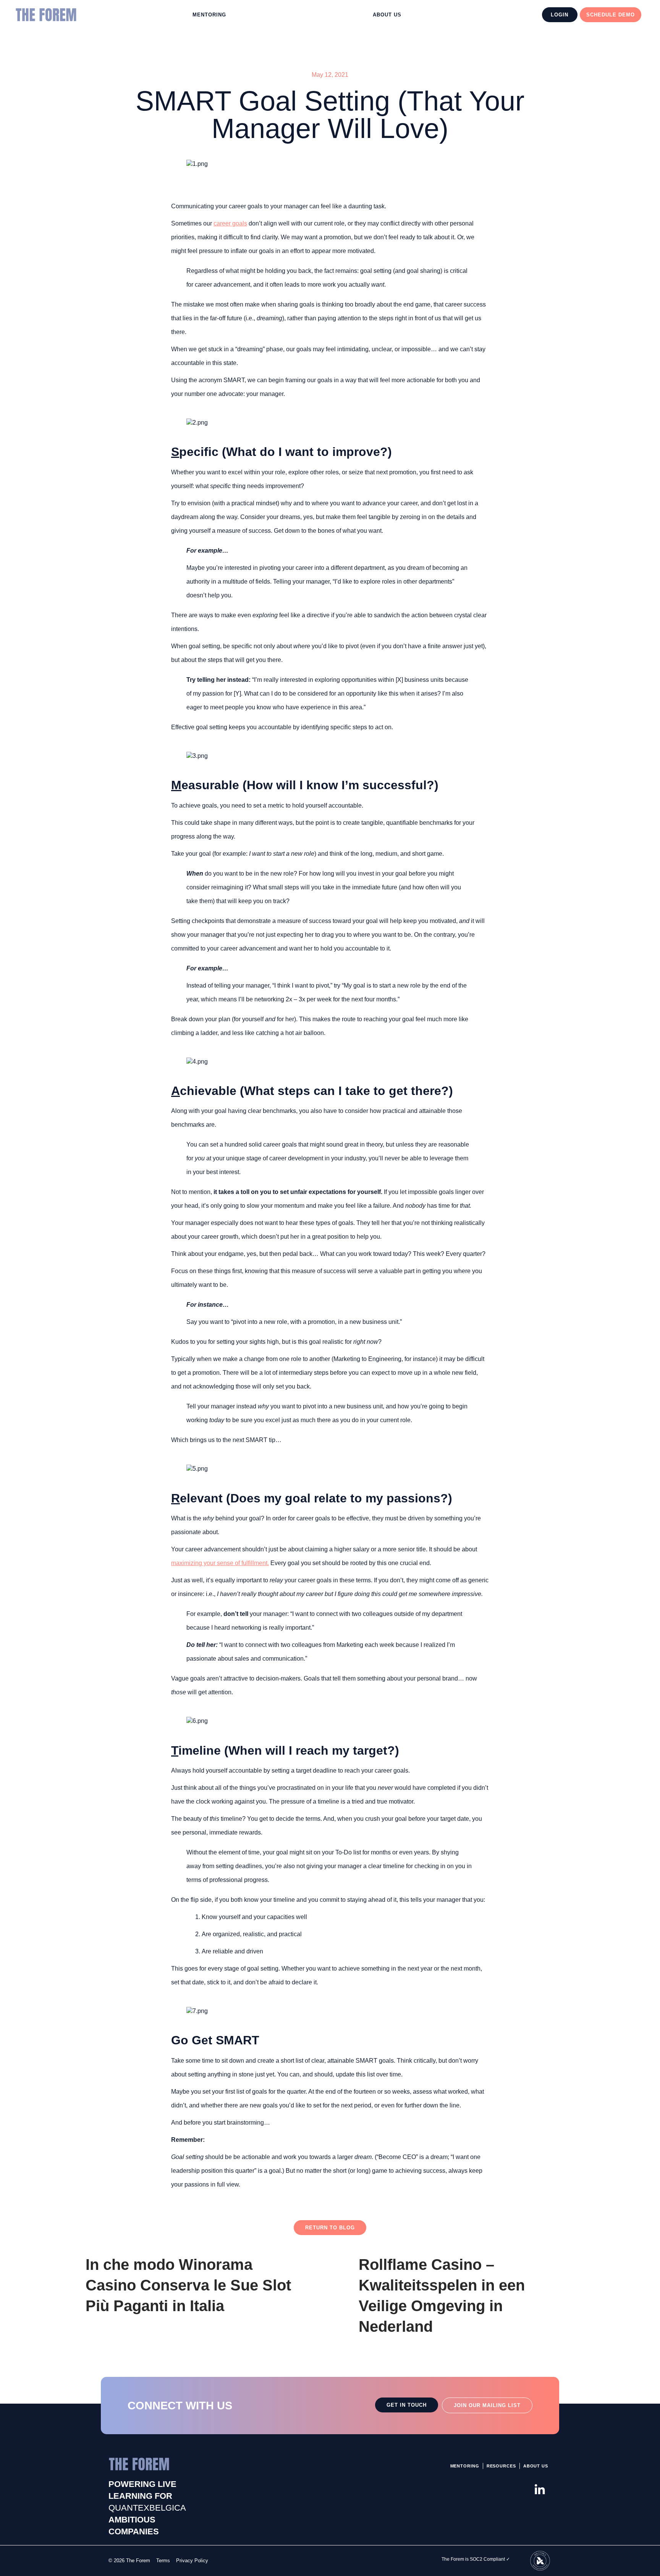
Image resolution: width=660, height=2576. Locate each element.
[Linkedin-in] (540, 2490)
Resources (501, 2466)
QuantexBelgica (147, 2508)
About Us (387, 15)
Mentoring (209, 15)
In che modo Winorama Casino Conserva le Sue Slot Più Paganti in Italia (188, 2285)
